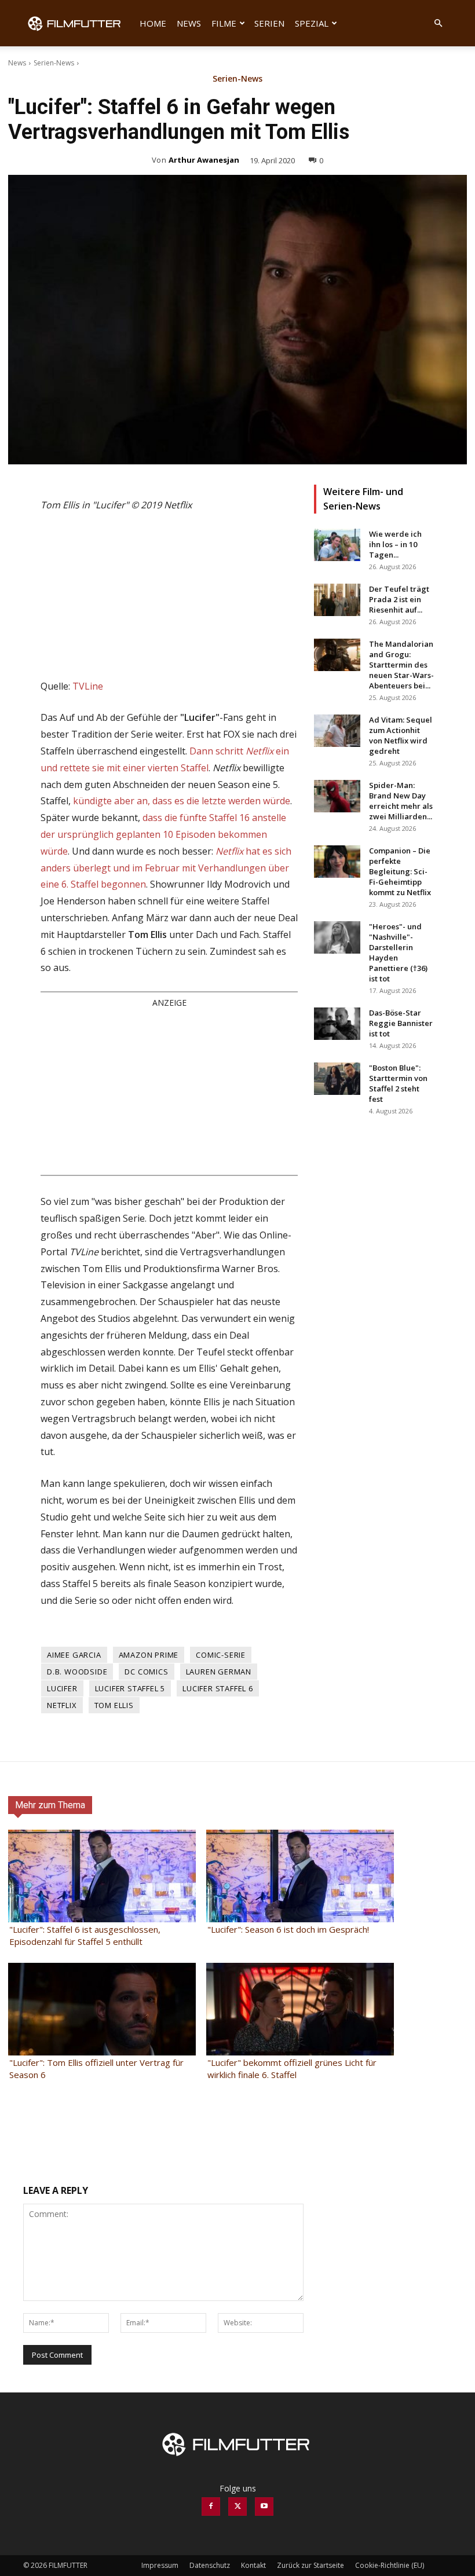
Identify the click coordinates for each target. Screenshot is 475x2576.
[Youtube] (264, 2507)
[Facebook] (211, 2507)
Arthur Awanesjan (204, 160)
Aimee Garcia (74, 1655)
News (189, 23)
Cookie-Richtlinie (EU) (390, 2565)
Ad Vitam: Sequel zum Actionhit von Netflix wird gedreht (401, 735)
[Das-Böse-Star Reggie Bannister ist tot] (337, 1024)
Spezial (312, 23)
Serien (269, 23)
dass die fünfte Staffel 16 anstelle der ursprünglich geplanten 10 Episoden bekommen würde (163, 834)
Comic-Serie (221, 1655)
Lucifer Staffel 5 (130, 1688)
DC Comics (146, 1672)
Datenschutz (210, 2565)
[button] (438, 23)
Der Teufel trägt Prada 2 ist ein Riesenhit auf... (399, 599)
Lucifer (62, 1688)
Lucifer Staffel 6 (218, 1688)
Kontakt (253, 2565)
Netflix (62, 1705)
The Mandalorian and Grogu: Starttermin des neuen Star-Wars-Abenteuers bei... (401, 665)
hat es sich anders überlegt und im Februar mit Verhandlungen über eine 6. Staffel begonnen (166, 868)
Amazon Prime (149, 1655)
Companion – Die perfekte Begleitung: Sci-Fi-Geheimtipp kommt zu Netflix (400, 871)
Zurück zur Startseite (310, 2565)
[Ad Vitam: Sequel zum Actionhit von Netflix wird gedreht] (337, 731)
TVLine (88, 686)
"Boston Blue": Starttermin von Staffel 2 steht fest (398, 1083)
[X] (237, 2507)
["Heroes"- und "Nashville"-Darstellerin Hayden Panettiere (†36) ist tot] (337, 937)
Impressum (160, 2565)
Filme (224, 23)
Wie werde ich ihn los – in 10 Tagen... (395, 544)
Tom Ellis (114, 1705)
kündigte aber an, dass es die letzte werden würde (182, 801)
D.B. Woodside (77, 1672)
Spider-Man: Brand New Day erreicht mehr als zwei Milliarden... (401, 801)
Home (153, 23)
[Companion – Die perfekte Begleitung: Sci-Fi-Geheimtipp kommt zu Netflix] (337, 862)
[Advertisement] (169, 1091)
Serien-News (54, 63)
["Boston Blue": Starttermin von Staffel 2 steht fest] (337, 1079)
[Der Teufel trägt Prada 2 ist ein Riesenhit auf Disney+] (337, 600)
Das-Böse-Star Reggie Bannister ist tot (401, 1023)
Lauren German (219, 1672)
